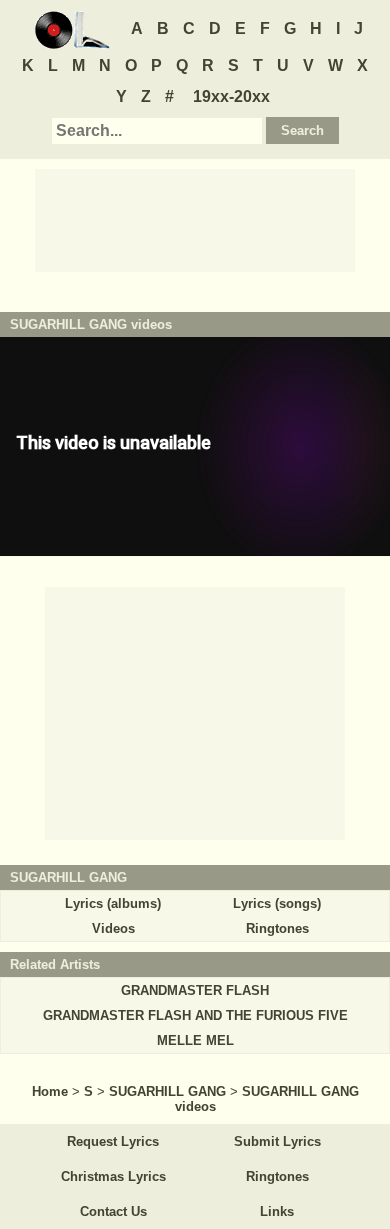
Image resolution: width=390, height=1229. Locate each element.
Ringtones (277, 928)
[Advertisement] (195, 219)
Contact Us (113, 1211)
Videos (113, 928)
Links (277, 1211)
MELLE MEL (195, 1040)
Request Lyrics (113, 1141)
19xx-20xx (231, 96)
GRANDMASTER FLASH (195, 990)
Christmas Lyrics (113, 1176)
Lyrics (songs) (277, 903)
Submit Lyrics (277, 1141)
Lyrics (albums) (113, 903)
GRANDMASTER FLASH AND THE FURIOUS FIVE (195, 1015)
